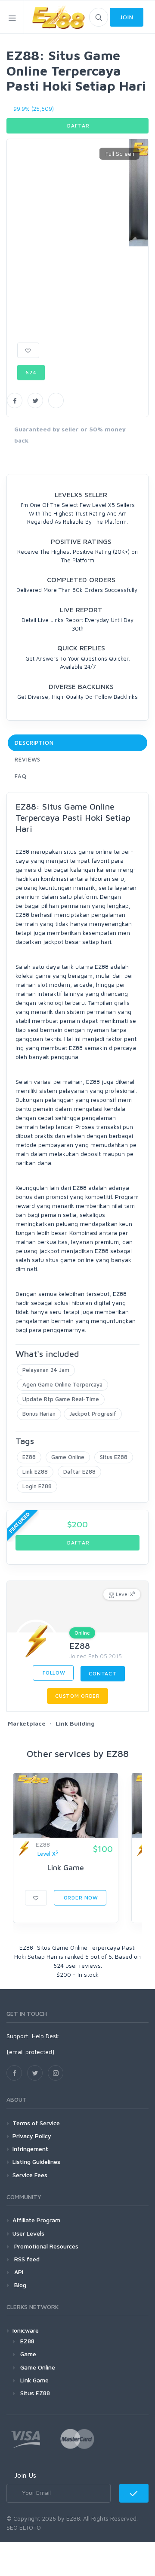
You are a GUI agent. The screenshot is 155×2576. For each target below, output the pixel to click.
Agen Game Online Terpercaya (62, 1384)
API (18, 2272)
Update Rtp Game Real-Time (61, 1399)
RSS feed (26, 2259)
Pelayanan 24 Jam (46, 1370)
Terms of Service (36, 2123)
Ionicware (26, 2330)
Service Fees (30, 2175)
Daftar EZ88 (79, 1472)
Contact (103, 1673)
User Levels (28, 2233)
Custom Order (77, 1696)
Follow (53, 1673)
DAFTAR (78, 126)
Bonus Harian (39, 1414)
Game (28, 2354)
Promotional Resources (45, 2246)
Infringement (30, 2149)
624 (31, 372)
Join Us (25, 2475)
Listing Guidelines (36, 2162)
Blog (19, 2285)
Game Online (68, 1457)
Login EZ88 (37, 1486)
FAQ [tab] (21, 776)
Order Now (80, 1898)
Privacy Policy (32, 2136)
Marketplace (27, 1723)
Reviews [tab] (28, 759)
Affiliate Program (36, 2220)
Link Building (75, 1723)
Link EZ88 (35, 1472)
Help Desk (45, 2036)
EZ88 (29, 1457)
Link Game (66, 1868)
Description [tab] (34, 743)
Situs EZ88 (114, 1457)
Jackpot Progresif (93, 1414)
